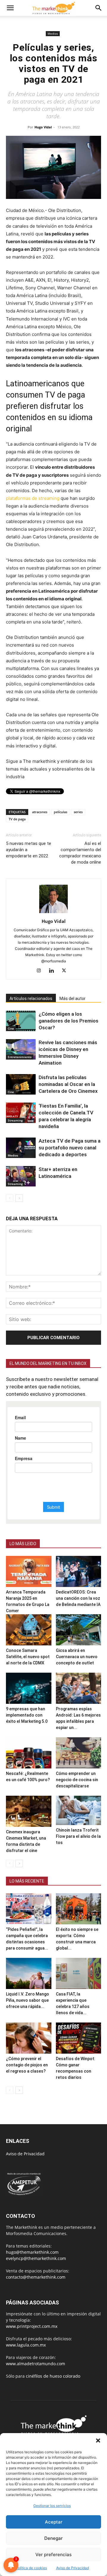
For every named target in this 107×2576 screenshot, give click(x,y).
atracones (40, 812)
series (78, 812)
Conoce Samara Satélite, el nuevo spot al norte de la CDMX (28, 1657)
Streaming (15, 1120)
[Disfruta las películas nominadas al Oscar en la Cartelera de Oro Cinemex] (21, 1084)
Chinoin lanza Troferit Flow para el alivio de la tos (78, 1836)
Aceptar (54, 2522)
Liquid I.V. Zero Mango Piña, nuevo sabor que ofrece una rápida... (27, 2000)
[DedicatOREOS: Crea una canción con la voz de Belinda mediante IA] (79, 1571)
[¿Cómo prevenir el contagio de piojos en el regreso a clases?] (29, 2038)
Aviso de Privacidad (25, 2154)
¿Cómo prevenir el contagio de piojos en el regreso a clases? (27, 2065)
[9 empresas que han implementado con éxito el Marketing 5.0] (29, 1688)
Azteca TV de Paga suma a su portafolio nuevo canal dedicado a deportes (70, 1148)
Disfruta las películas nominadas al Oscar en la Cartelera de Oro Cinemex (68, 1084)
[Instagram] (41, 971)
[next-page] (19, 1198)
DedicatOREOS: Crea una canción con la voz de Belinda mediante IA (78, 1598)
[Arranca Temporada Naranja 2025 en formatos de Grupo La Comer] (29, 1571)
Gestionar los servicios (52, 2506)
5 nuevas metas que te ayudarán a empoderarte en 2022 (29, 850)
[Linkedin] (54, 971)
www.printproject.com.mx (32, 2326)
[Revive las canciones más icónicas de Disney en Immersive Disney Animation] (21, 1049)
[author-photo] (53, 913)
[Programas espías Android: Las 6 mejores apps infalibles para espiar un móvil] (79, 1688)
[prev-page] (10, 1198)
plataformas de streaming (33, 498)
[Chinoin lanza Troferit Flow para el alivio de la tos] (79, 1810)
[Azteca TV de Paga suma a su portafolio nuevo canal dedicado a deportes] (21, 1148)
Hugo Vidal (43, 127)
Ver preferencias (53, 2555)
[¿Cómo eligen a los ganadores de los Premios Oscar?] (21, 1021)
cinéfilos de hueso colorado (53, 2376)
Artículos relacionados (31, 999)
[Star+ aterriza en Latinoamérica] (21, 1176)
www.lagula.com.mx (26, 2345)
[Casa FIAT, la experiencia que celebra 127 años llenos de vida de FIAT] (79, 1973)
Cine (11, 1028)
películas (60, 812)
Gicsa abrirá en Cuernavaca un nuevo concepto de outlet (77, 1657)
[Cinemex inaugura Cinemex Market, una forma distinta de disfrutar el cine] (29, 1811)
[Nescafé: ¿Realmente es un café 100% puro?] (29, 1753)
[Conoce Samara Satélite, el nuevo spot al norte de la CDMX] (29, 1630)
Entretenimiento (20, 1057)
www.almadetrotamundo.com (36, 2364)
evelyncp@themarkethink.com (36, 2258)
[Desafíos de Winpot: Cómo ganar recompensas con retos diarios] (79, 2038)
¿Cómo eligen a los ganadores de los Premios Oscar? (69, 1021)
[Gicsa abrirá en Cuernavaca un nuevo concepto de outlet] (79, 1630)
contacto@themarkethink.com (36, 2277)
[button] (98, 2441)
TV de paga (17, 819)
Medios (53, 34)
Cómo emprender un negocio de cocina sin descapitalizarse (77, 1780)
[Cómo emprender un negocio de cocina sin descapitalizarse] (79, 1753)
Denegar (53, 2538)
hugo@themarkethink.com (32, 2252)
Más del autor (73, 999)
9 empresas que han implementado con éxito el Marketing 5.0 (27, 1715)
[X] (66, 971)
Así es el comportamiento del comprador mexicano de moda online (80, 853)
